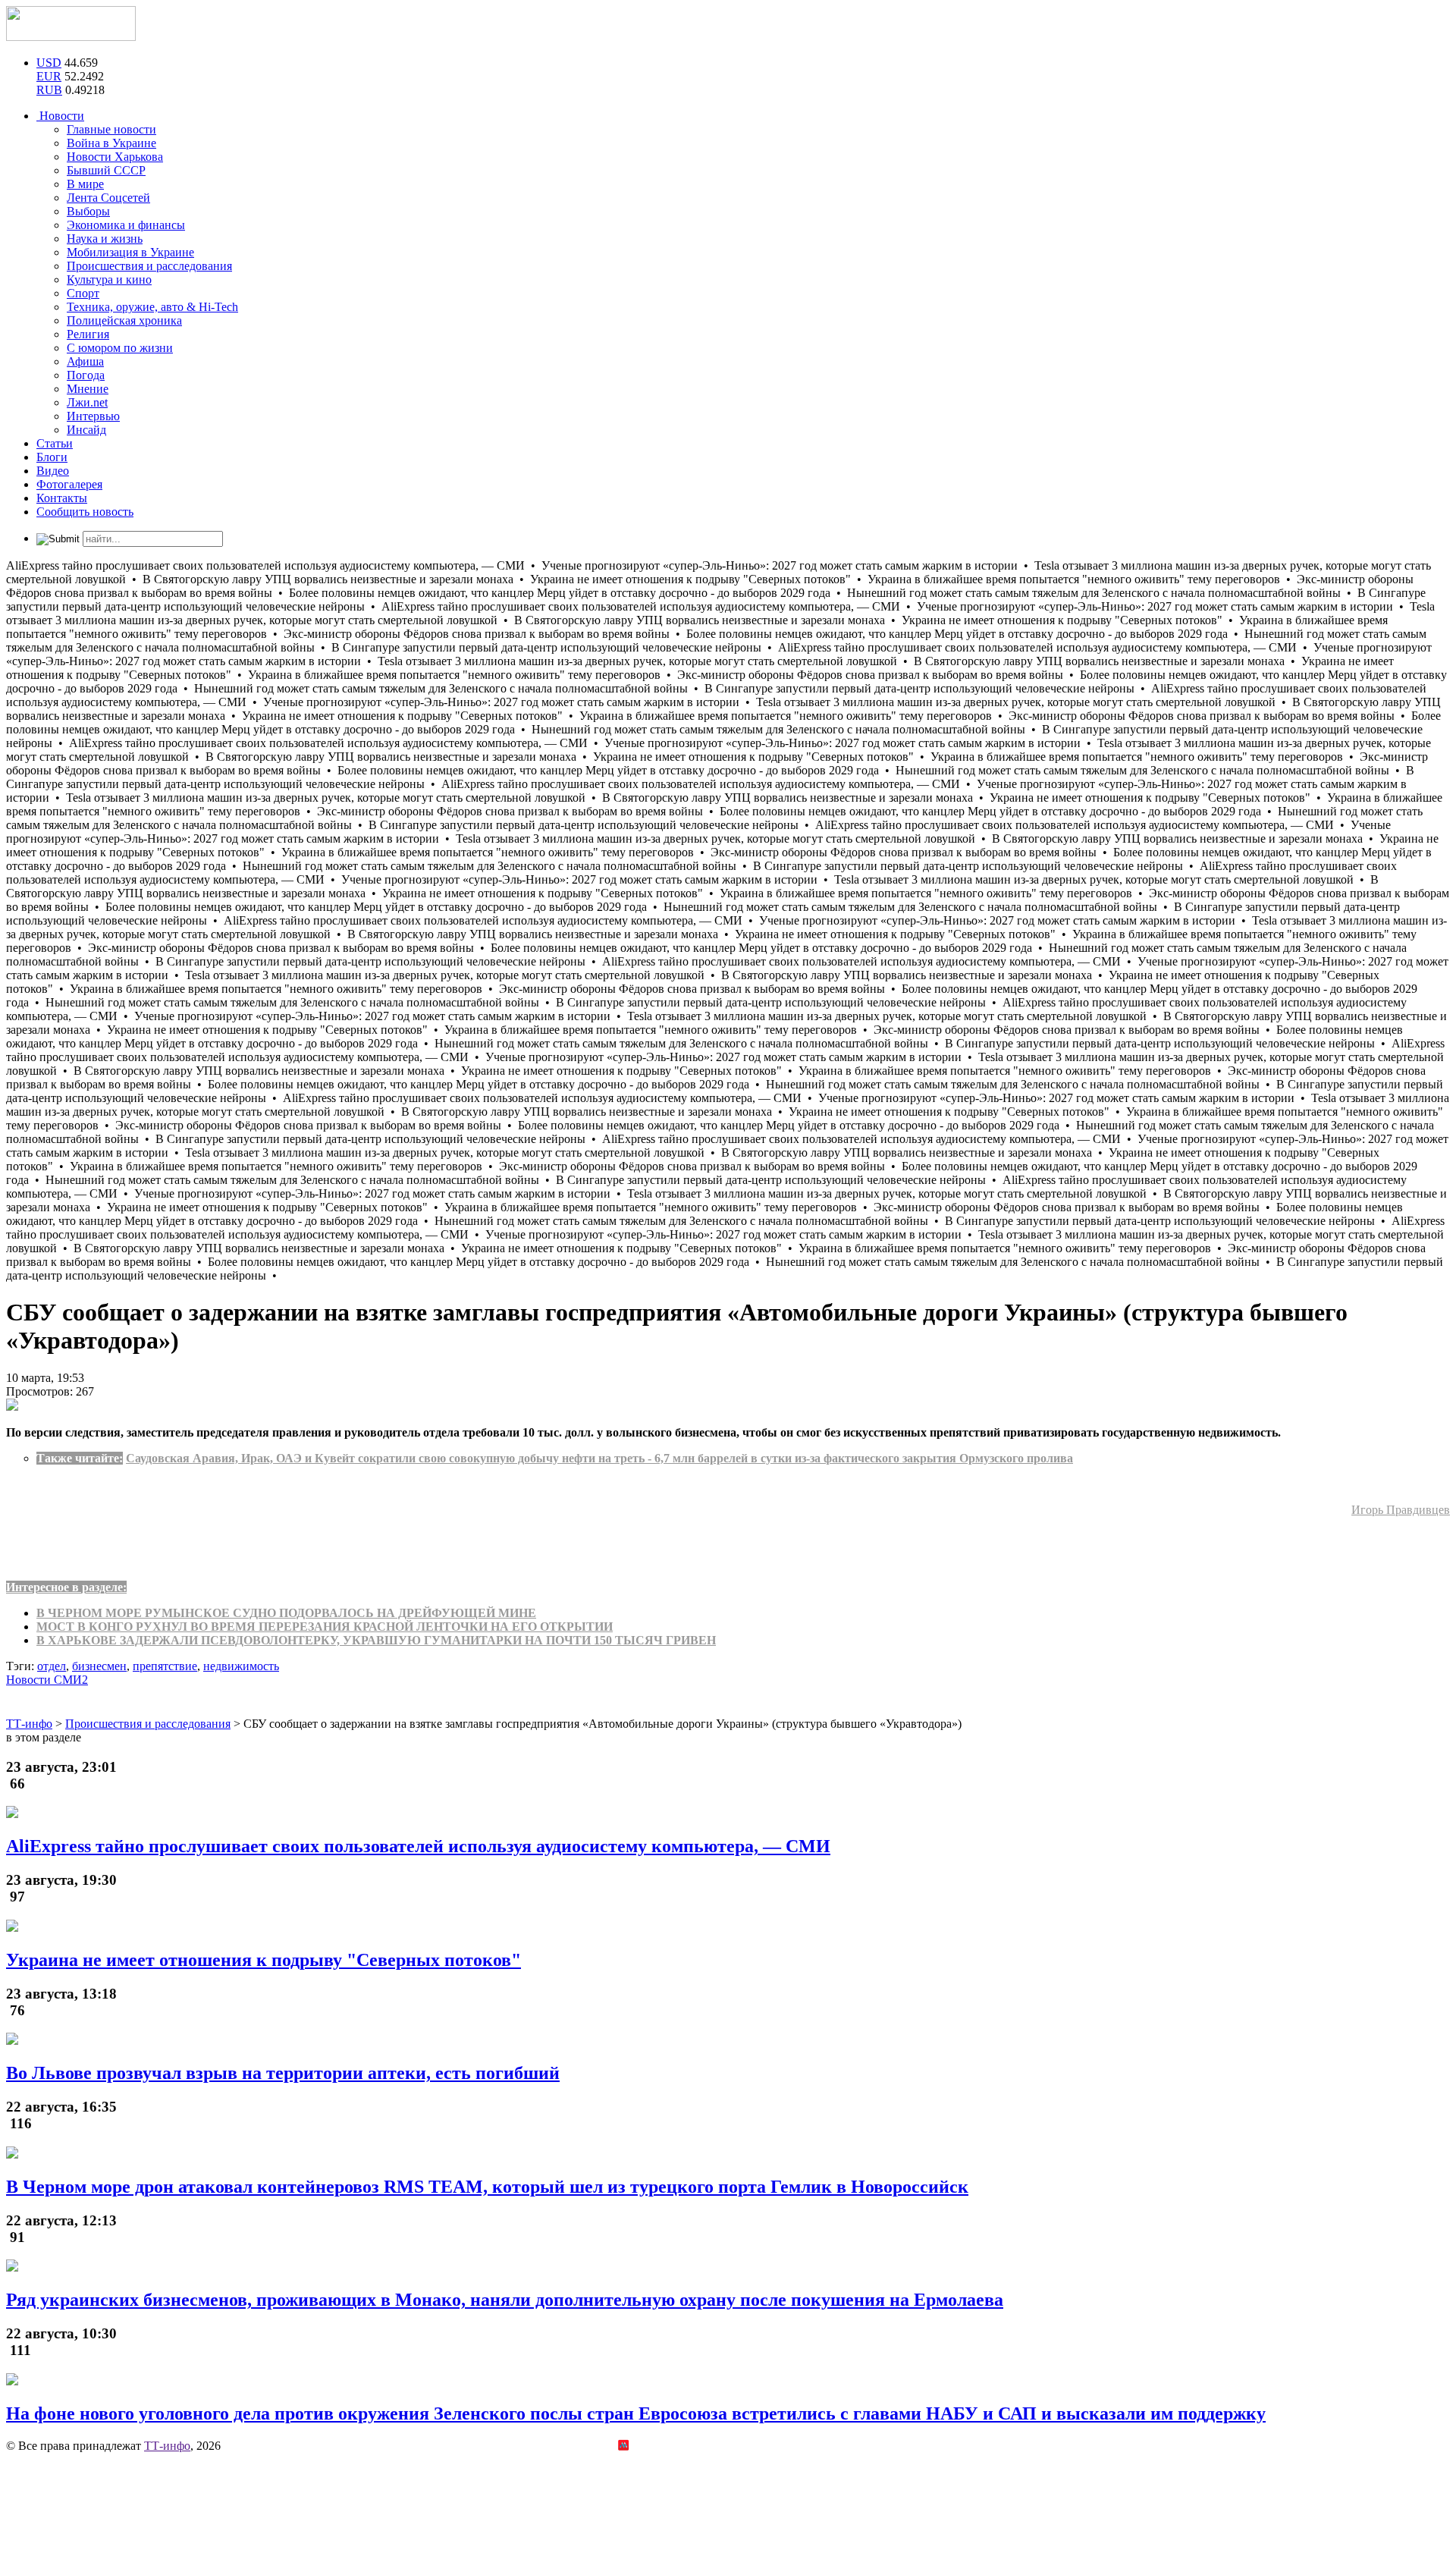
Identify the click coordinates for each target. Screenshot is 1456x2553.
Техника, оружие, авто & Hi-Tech (152, 307)
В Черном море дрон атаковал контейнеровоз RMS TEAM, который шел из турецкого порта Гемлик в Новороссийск (487, 2187)
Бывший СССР (106, 170)
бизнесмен (99, 1666)
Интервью (93, 416)
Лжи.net (87, 402)
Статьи (55, 443)
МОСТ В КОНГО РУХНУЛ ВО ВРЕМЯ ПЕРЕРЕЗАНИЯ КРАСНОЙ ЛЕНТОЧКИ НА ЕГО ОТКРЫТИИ (325, 1627)
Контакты (62, 498)
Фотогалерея (69, 484)
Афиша (85, 361)
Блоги (52, 457)
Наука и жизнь (105, 239)
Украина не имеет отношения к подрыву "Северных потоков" (264, 1960)
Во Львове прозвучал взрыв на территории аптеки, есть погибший (283, 2073)
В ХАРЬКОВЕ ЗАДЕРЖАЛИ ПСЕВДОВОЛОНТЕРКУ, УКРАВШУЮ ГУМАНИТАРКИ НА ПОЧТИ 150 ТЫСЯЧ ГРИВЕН (376, 1640)
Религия (88, 334)
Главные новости (111, 129)
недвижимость (241, 1666)
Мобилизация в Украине (130, 252)
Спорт (83, 293)
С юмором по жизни (120, 348)
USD (49, 63)
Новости (60, 116)
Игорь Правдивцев (1401, 1510)
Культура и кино (109, 279)
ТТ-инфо (167, 2446)
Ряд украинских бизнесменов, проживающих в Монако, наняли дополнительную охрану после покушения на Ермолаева (505, 2300)
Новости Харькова (115, 157)
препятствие (165, 1666)
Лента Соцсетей (108, 198)
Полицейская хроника (124, 320)
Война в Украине (111, 143)
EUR (49, 76)
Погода (86, 375)
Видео (53, 471)
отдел (52, 1666)
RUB (49, 90)
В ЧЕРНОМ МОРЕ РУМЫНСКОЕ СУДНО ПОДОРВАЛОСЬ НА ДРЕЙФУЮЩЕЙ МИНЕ (286, 1613)
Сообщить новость (85, 512)
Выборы (88, 211)
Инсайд (86, 430)
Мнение (88, 389)
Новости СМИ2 (47, 1680)
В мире (85, 184)
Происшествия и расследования (149, 266)
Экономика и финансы (126, 225)
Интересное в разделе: (66, 1587)
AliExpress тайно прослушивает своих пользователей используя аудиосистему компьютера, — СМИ (418, 1846)
